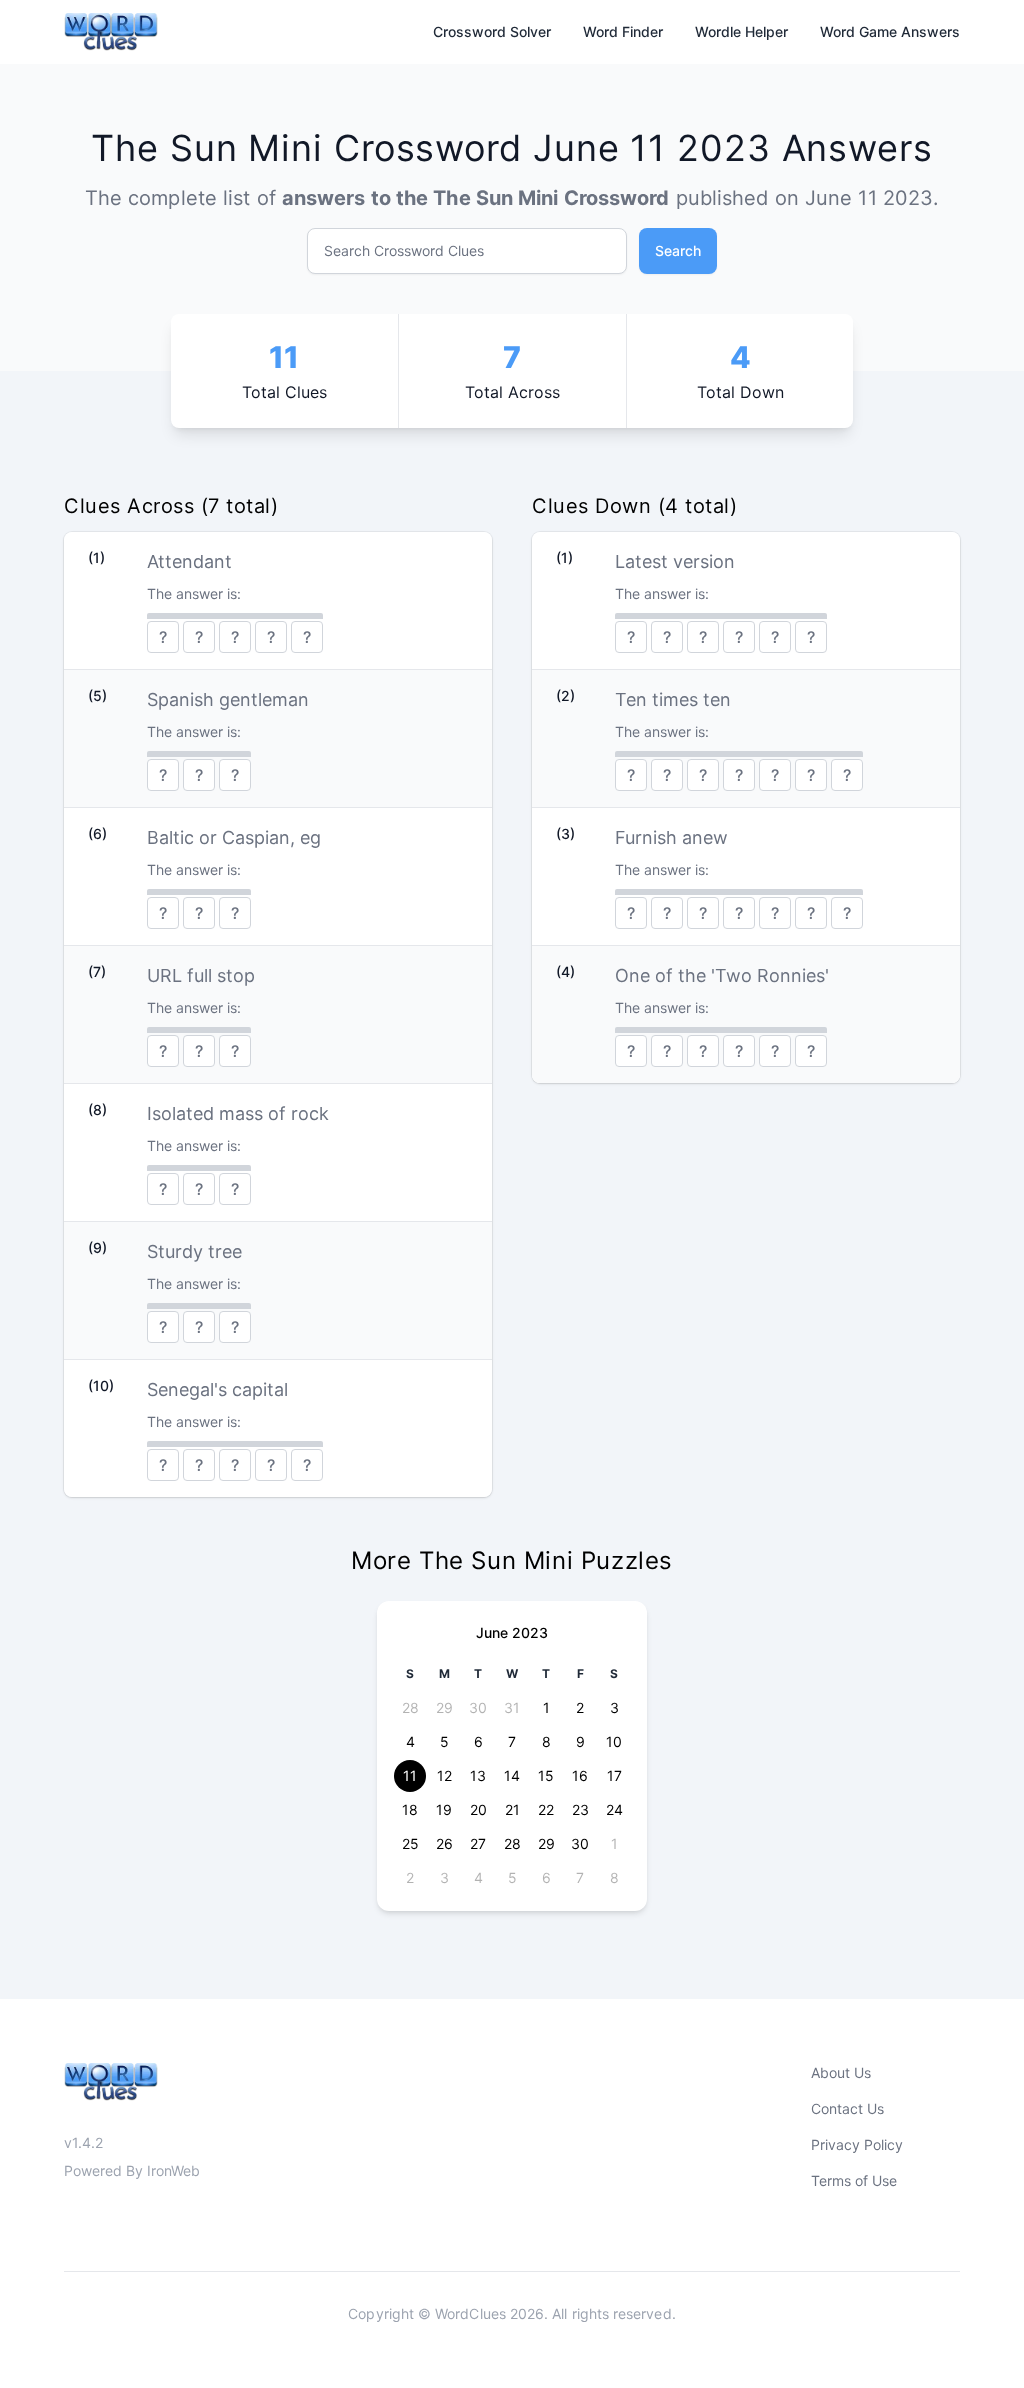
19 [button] (444, 1809)
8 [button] (546, 1741)
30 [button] (478, 1707)
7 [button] (512, 1741)
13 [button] (478, 1775)
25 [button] (410, 1843)
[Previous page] (409, 1633)
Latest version (675, 561)
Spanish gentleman (228, 699)
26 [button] (444, 1843)
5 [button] (444, 1741)
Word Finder (623, 31)
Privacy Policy (857, 2144)
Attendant (189, 561)
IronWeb (173, 2170)
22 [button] (546, 1809)
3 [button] (614, 1707)
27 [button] (478, 1843)
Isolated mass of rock (238, 1113)
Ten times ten (673, 699)
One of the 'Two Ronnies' (722, 975)
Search (678, 250)
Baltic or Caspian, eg (234, 837)
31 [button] (512, 1707)
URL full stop (201, 975)
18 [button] (410, 1809)
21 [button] (512, 1809)
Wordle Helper (741, 31)
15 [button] (546, 1775)
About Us (841, 2072)
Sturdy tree (194, 1251)
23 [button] (580, 1809)
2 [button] (580, 1707)
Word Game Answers (890, 31)
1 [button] (546, 1707)
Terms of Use (854, 2180)
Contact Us (847, 2108)
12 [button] (444, 1775)
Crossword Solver (492, 31)
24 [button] (614, 1809)
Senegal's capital (217, 1389)
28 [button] (410, 1707)
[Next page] (615, 1633)
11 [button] (410, 1775)
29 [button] (444, 1707)
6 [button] (478, 1741)
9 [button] (580, 1741)
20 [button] (478, 1809)
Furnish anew (671, 837)
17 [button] (614, 1775)
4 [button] (410, 1741)
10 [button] (614, 1741)
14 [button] (512, 1775)
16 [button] (580, 1775)
